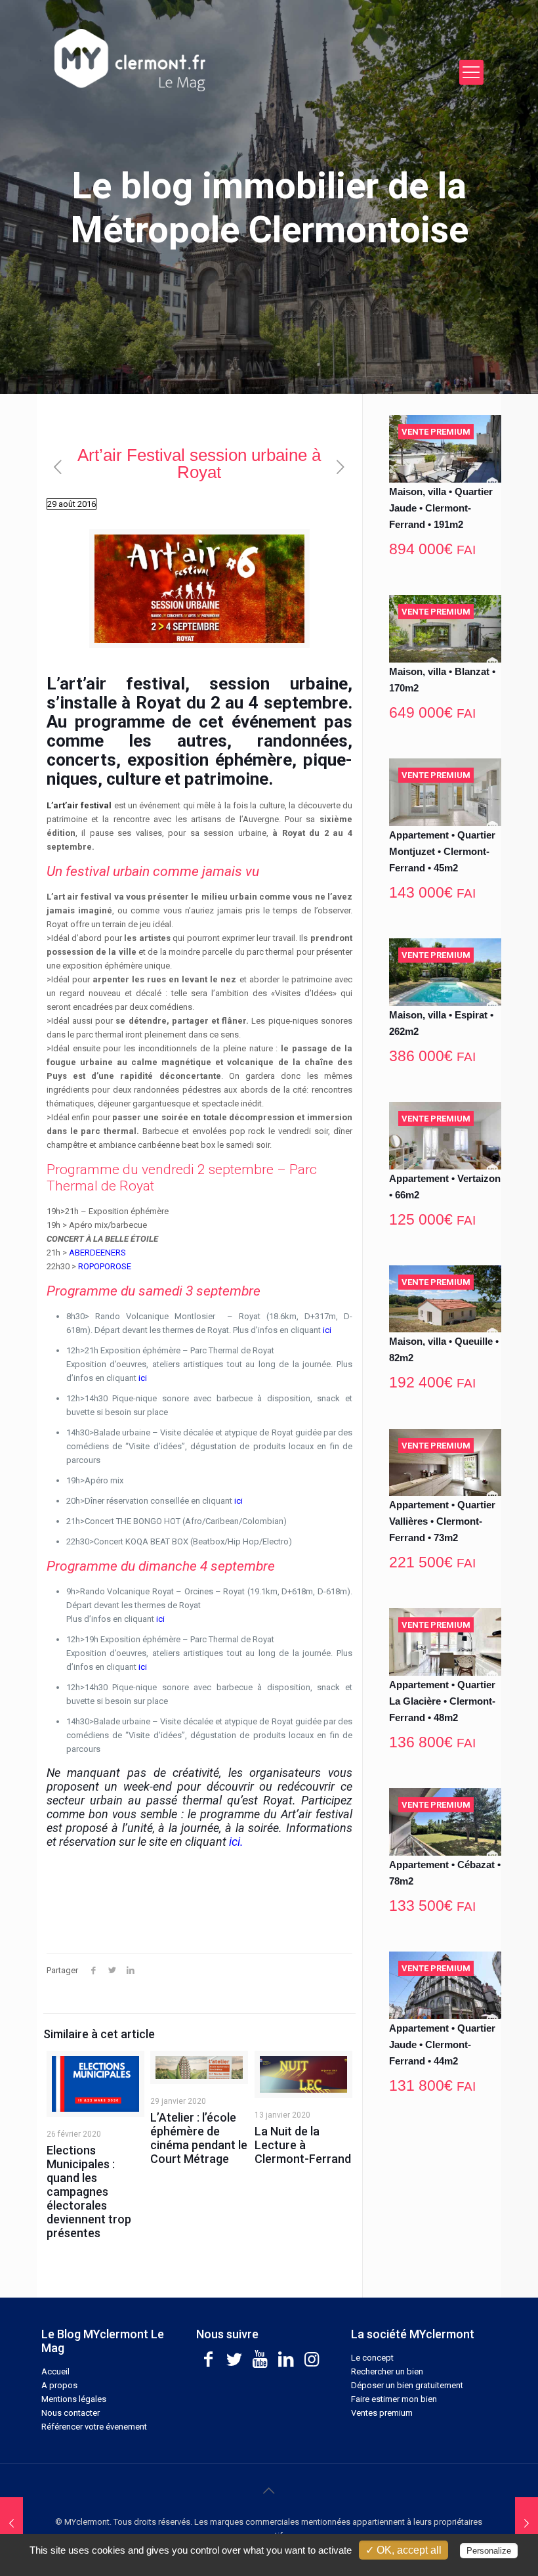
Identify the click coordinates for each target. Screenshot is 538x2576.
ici (327, 1330)
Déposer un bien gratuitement (407, 2385)
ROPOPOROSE (105, 1266)
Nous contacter (71, 2413)
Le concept (372, 2358)
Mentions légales (74, 2399)
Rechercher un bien (387, 2371)
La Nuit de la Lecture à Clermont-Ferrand (303, 2145)
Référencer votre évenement (94, 2427)
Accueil (55, 2371)
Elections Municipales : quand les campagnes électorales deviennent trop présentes (89, 2192)
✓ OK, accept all (403, 2550)
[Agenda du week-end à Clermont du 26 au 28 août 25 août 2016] (11, 2523)
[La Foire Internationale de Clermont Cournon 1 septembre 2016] (527, 2523)
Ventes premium (382, 2413)
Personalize (489, 2551)
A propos (59, 2385)
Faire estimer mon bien (394, 2399)
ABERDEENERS (97, 1253)
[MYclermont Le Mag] (220, 60)
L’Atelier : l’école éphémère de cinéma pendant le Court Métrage (199, 2138)
